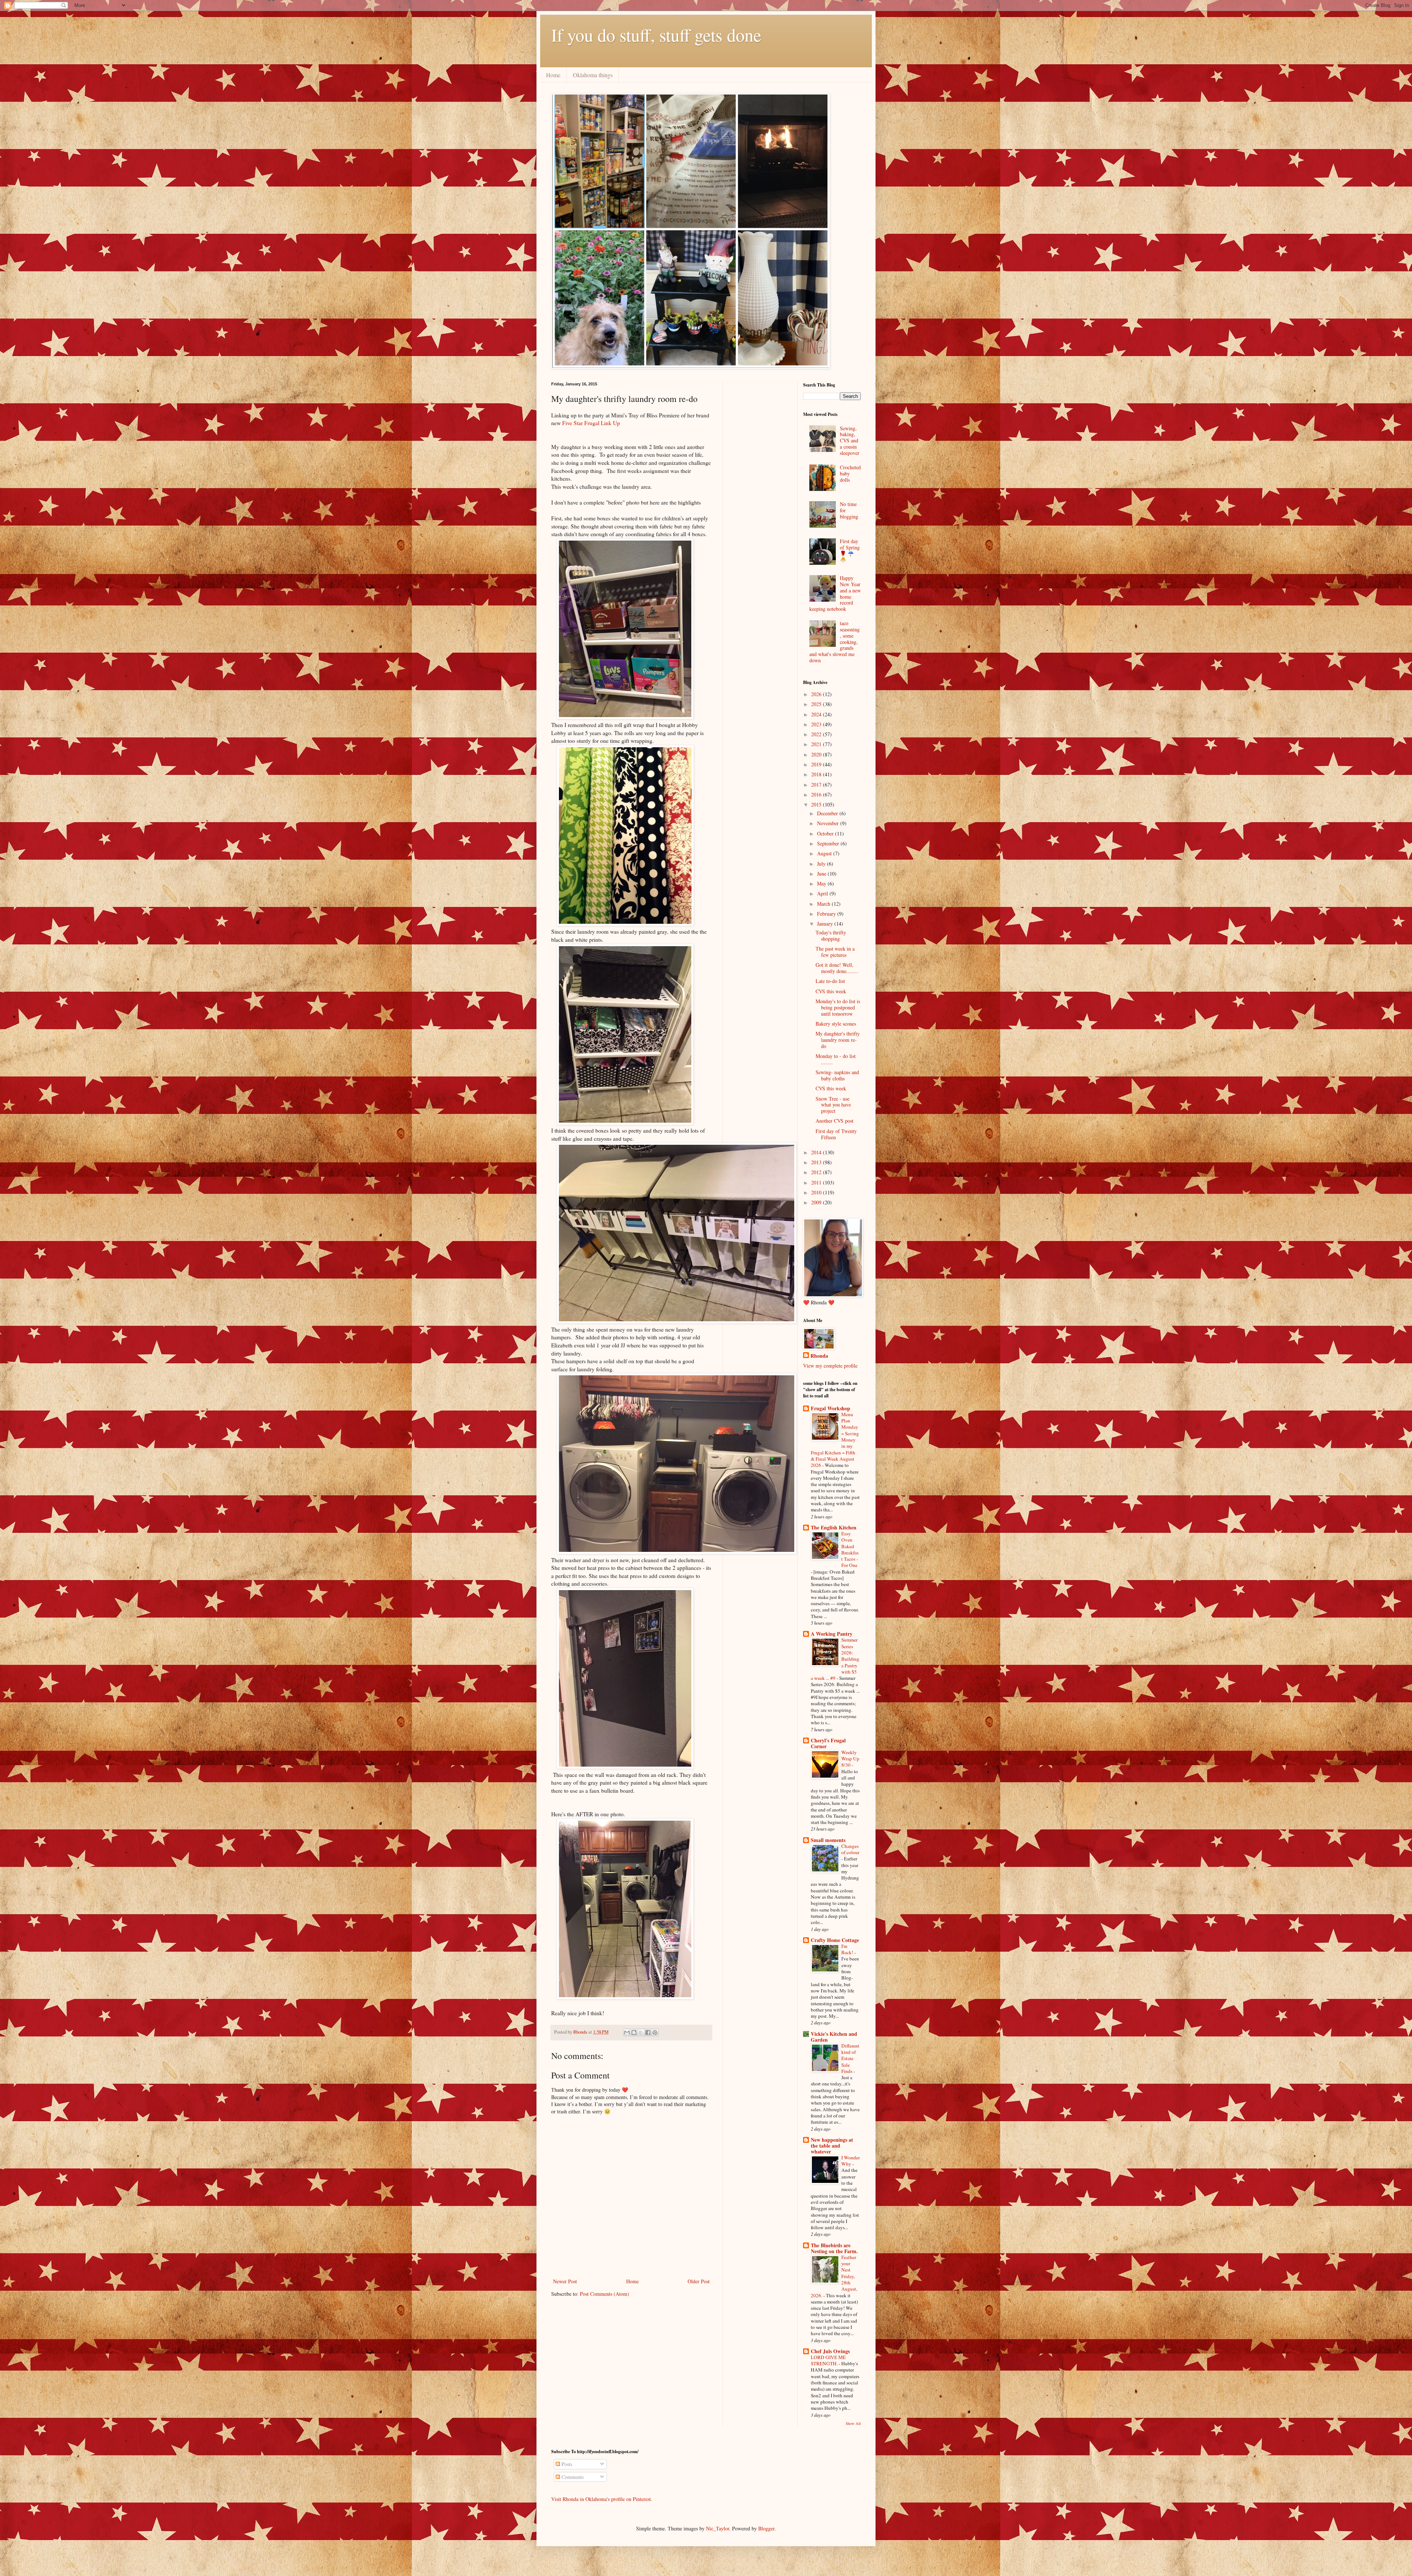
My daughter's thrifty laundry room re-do (838, 1040)
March (824, 904)
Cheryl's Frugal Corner (828, 1743)
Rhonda (819, 1356)
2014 (817, 1152)
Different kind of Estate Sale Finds (850, 2058)
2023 (817, 724)
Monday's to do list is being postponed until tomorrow (838, 1007)
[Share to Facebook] (648, 2032)
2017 (817, 785)
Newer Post (565, 2281)
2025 (817, 704)
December (828, 813)
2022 (817, 734)
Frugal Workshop (830, 1408)
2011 (817, 1182)
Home (553, 75)
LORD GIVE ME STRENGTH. (828, 2360)
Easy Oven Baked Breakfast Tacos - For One (850, 1549)
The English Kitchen (834, 1527)
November (829, 823)
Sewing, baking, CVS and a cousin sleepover (850, 441)
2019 (817, 764)
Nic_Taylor (718, 2528)
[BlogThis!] (634, 2032)
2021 (817, 744)
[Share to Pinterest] (655, 2032)
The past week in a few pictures (835, 952)
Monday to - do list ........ (836, 1059)
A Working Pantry (832, 1634)
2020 (817, 754)
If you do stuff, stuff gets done (656, 35)
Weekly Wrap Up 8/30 (850, 1759)
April (823, 893)
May (822, 883)
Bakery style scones (836, 1024)
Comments (572, 2477)
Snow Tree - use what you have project (833, 1105)
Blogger (766, 2528)
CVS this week (831, 991)
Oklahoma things (593, 75)
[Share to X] (641, 2032)
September (829, 843)
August (825, 853)
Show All (853, 2423)
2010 (817, 1192)
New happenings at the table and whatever (832, 2146)
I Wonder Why (851, 2161)
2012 (817, 1172)
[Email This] (627, 2032)
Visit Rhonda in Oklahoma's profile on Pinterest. (602, 2499)
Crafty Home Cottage (835, 1940)
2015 (817, 804)
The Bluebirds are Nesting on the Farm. (834, 2248)
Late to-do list (830, 981)
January (826, 924)
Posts (566, 2464)
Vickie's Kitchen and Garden (834, 2037)
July (822, 864)
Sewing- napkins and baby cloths (837, 1075)
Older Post (699, 2281)
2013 (817, 1162)
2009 (817, 1202)
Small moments (828, 1840)
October (826, 833)
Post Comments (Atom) (605, 2294)
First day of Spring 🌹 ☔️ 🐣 (850, 550)
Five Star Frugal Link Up (591, 423)
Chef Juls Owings (830, 2351)
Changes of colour (850, 1849)
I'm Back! (848, 1949)
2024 (817, 714)
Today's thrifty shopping (831, 936)
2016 (817, 794)
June (822, 874)
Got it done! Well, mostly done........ (837, 968)
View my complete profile (830, 1366)
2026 (817, 694)
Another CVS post (835, 1121)
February (827, 914)
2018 (817, 774)
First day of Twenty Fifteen (836, 1134)
